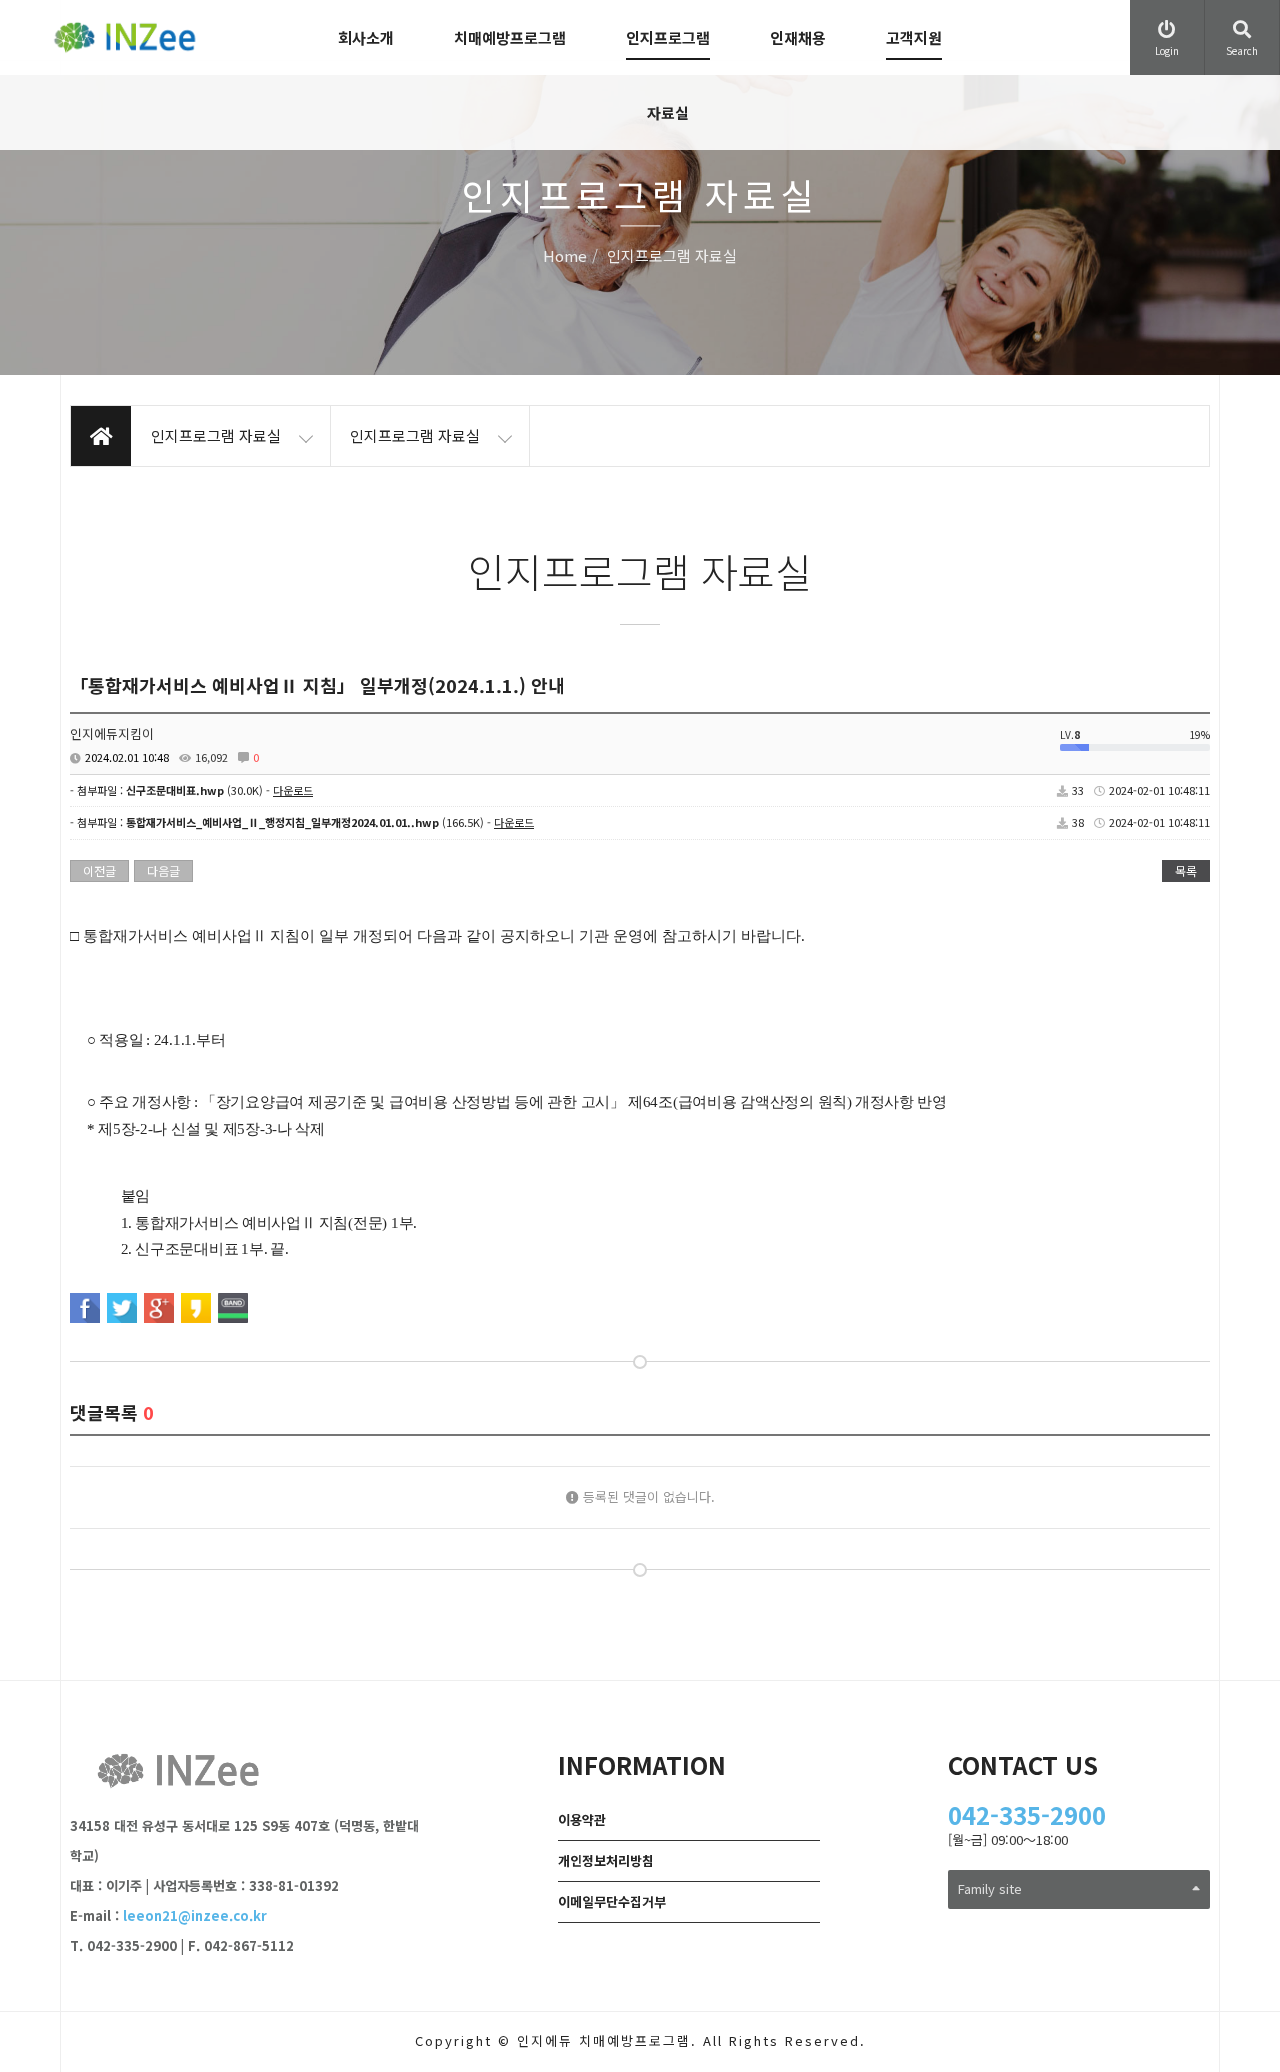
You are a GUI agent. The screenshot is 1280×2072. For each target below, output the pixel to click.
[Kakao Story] (196, 1308)
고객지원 (914, 37)
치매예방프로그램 (510, 37)
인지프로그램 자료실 (668, 75)
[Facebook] (85, 1308)
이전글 (99, 870)
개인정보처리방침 (606, 1860)
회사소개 (366, 37)
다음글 (163, 870)
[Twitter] (122, 1308)
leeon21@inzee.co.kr (195, 1915)
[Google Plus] (159, 1308)
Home (565, 256)
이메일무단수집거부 (612, 1901)
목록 (1186, 870)
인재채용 (798, 37)
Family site (990, 1888)
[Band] (233, 1308)
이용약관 (582, 1819)
